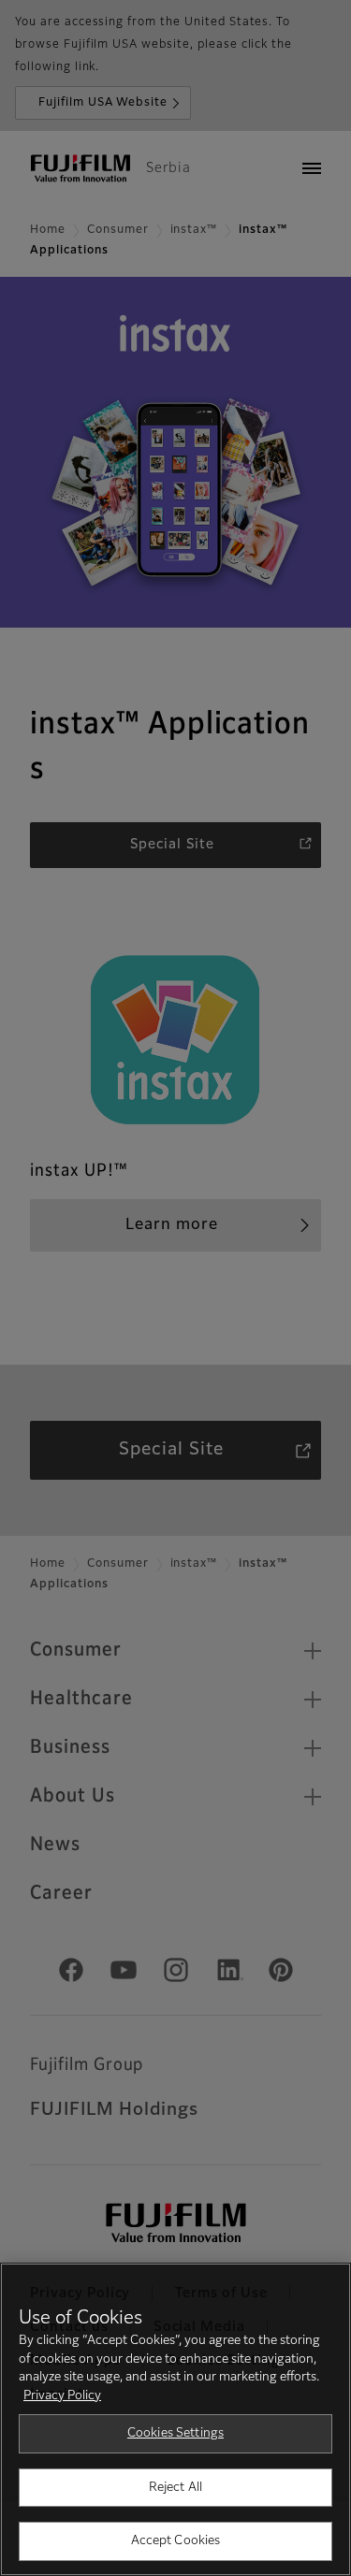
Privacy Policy (62, 2396)
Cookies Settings (175, 2433)
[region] (175, 2419)
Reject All (175, 2488)
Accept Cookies (176, 2541)
